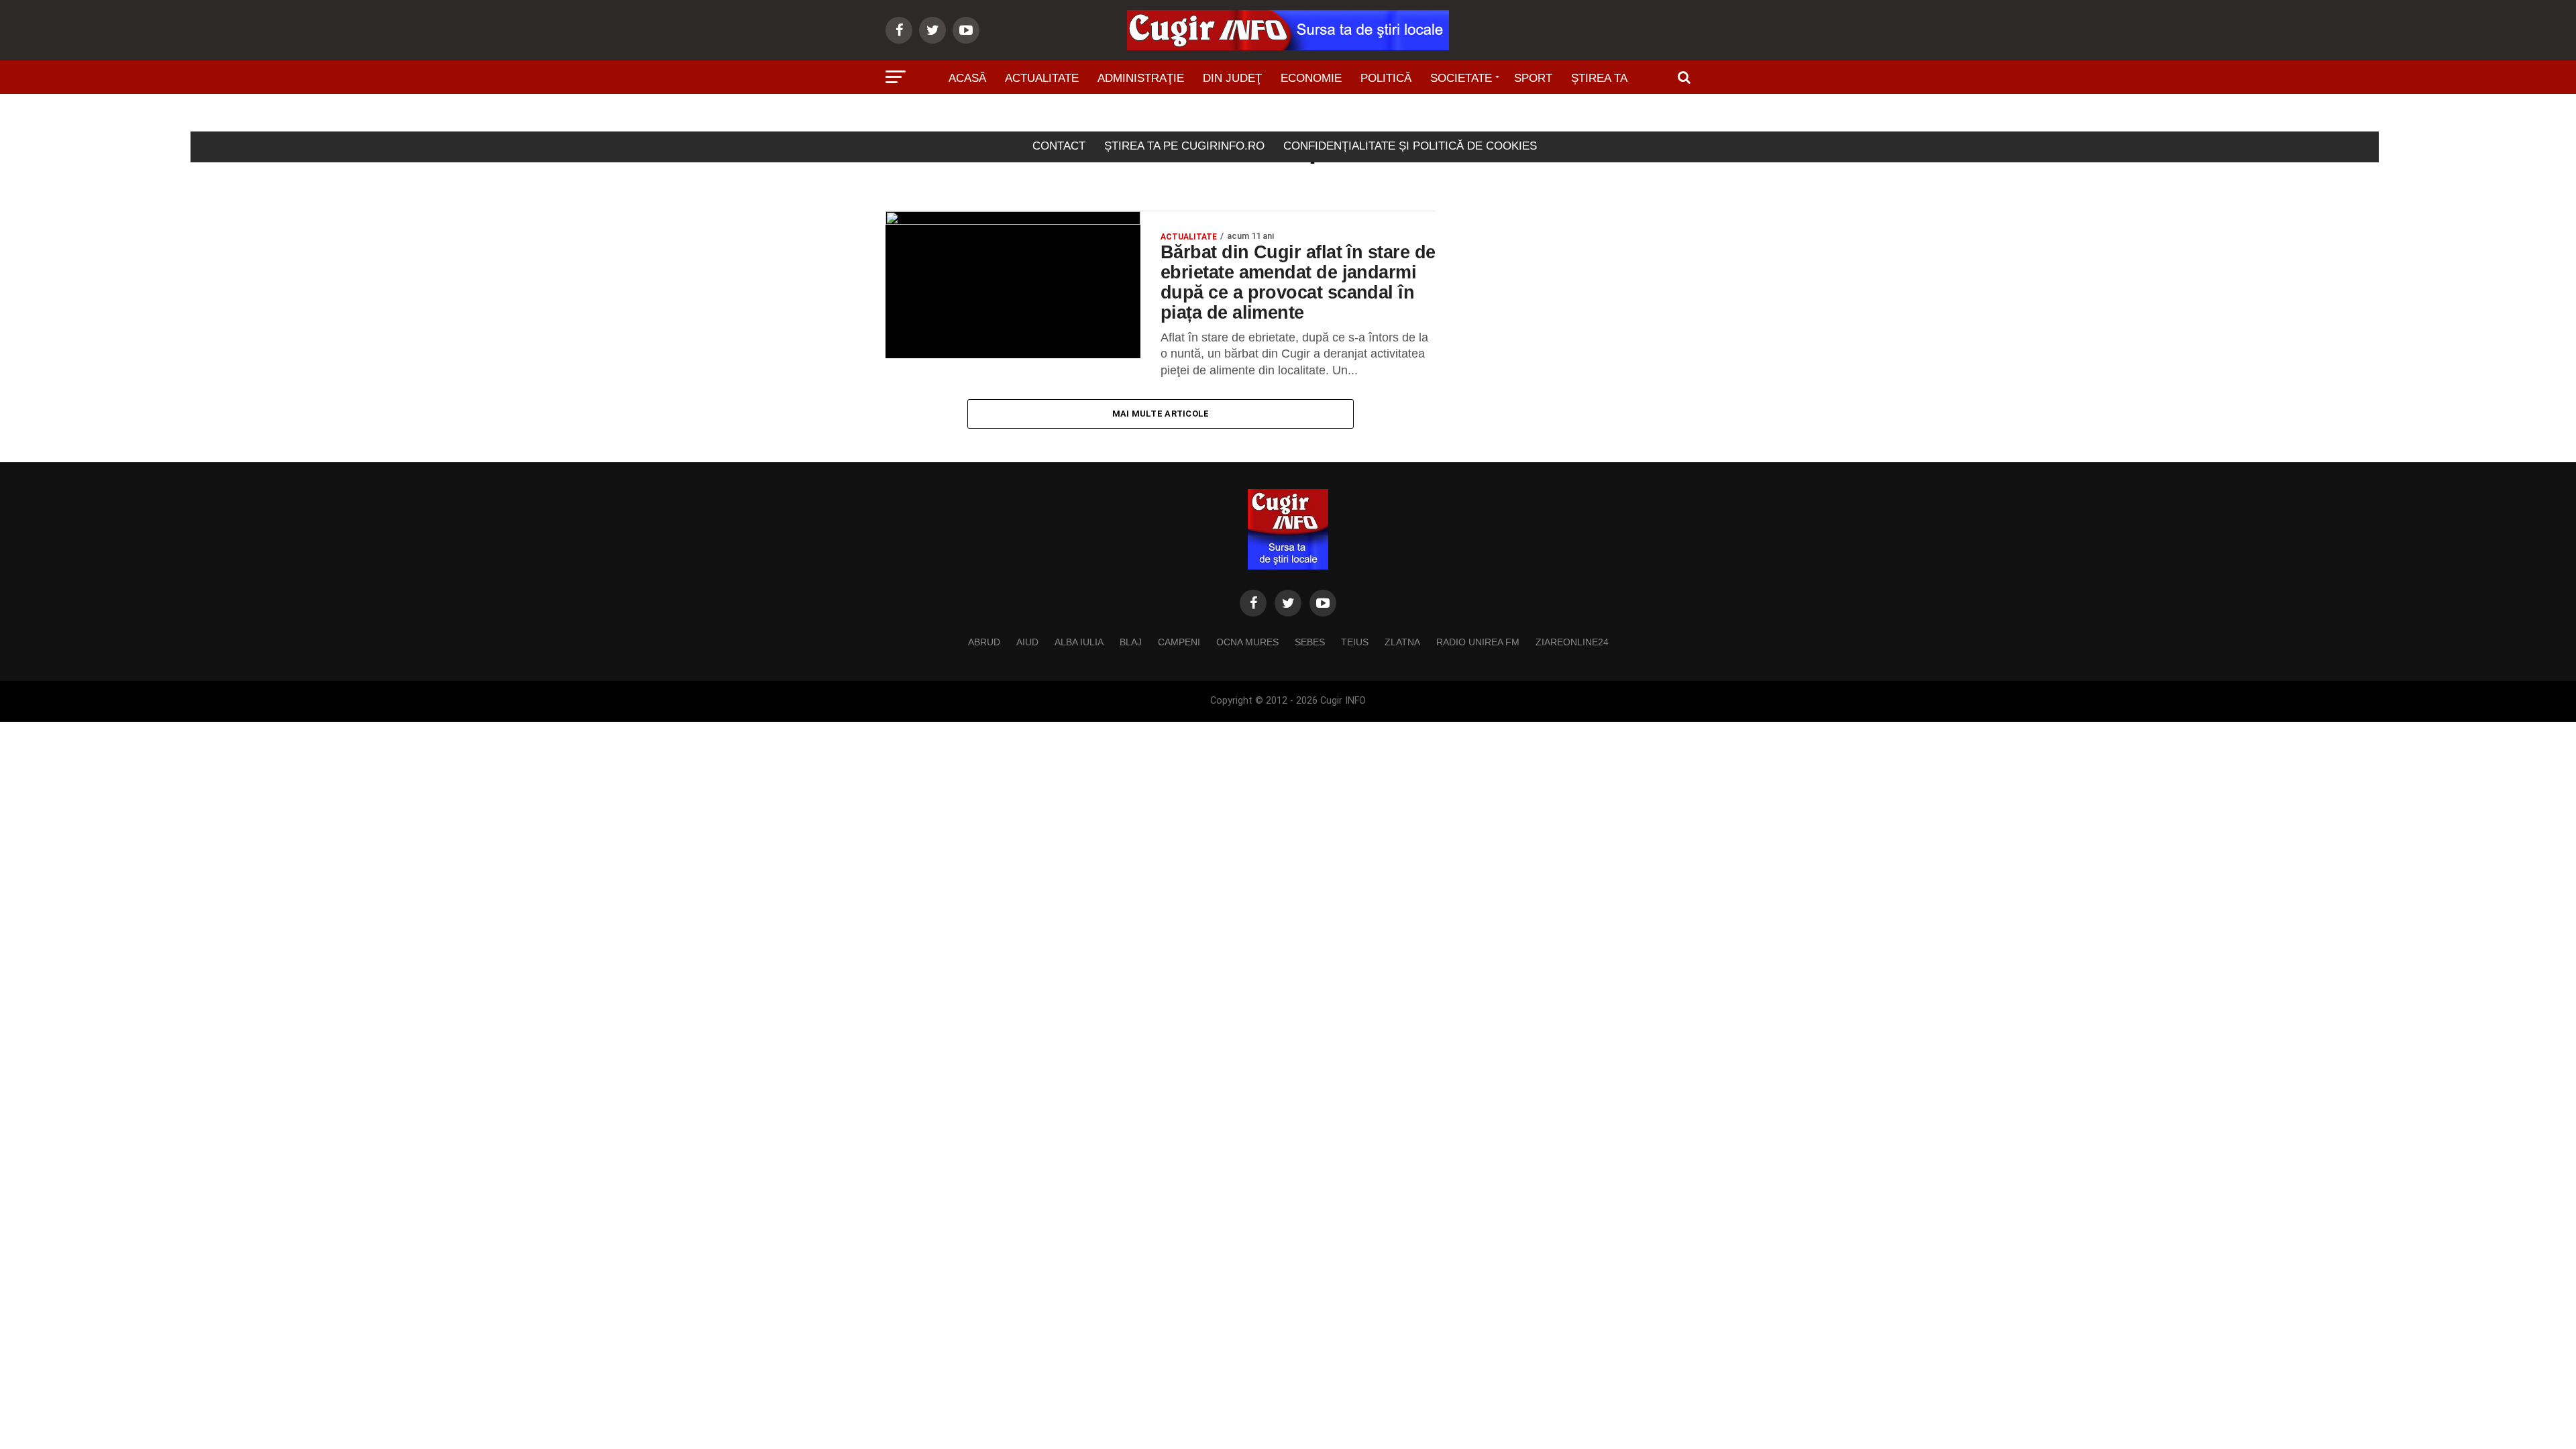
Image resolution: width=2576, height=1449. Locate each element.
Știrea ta (1599, 78)
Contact (1059, 146)
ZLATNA (1402, 642)
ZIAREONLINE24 (1572, 642)
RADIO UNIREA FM (1478, 642)
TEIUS (1355, 642)
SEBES (1310, 642)
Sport (1533, 78)
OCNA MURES (1247, 642)
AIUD (1027, 642)
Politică (1386, 78)
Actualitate (1042, 78)
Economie (1311, 78)
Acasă (967, 78)
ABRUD (984, 642)
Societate (1461, 78)
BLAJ (1131, 642)
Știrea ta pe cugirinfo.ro (1184, 146)
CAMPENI (1179, 642)
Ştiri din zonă (1288, 116)
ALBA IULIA (1079, 642)
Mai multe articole (1161, 414)
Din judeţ (1232, 78)
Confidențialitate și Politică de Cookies (1410, 146)
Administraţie (1141, 78)
